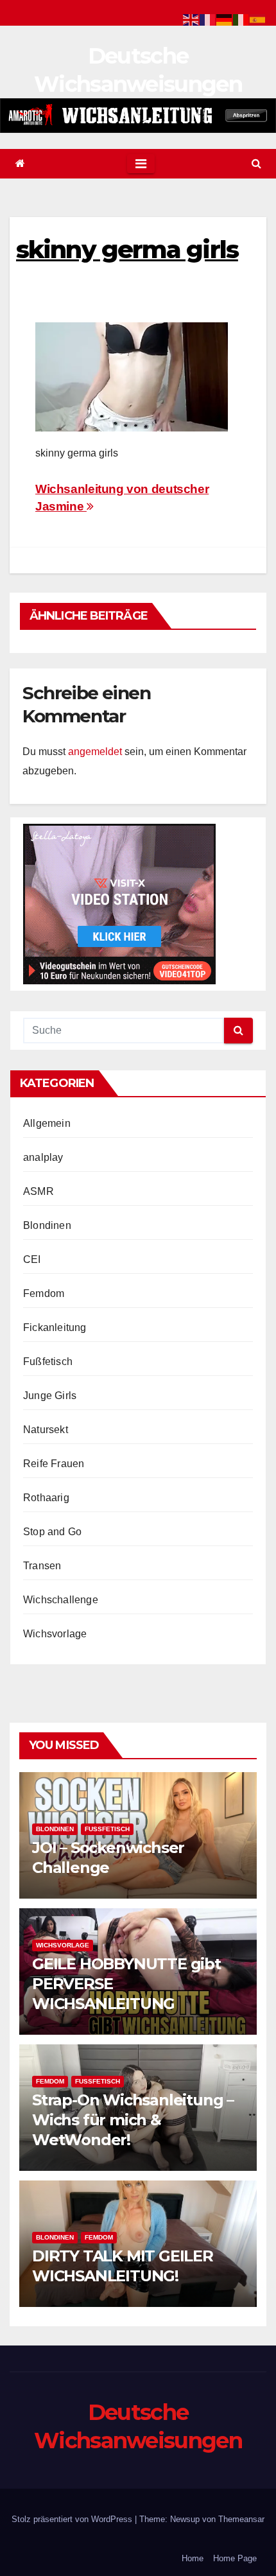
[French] (208, 19)
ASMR (39, 1191)
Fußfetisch (48, 1362)
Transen (42, 1566)
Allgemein (47, 1123)
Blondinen (47, 1225)
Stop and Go (52, 1532)
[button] (256, 163)
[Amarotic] (138, 115)
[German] (225, 19)
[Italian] (241, 19)
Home (193, 2558)
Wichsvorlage (55, 1634)
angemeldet (95, 752)
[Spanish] (258, 19)
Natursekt (46, 1430)
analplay (43, 1157)
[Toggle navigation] (141, 164)
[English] (191, 19)
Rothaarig (46, 1498)
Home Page (235, 2558)
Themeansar (241, 2519)
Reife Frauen (54, 1464)
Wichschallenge (61, 1600)
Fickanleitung (55, 1327)
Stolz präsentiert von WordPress (73, 2519)
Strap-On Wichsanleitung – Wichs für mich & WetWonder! (133, 2120)
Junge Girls (50, 1396)
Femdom (44, 1293)
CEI (32, 1259)
